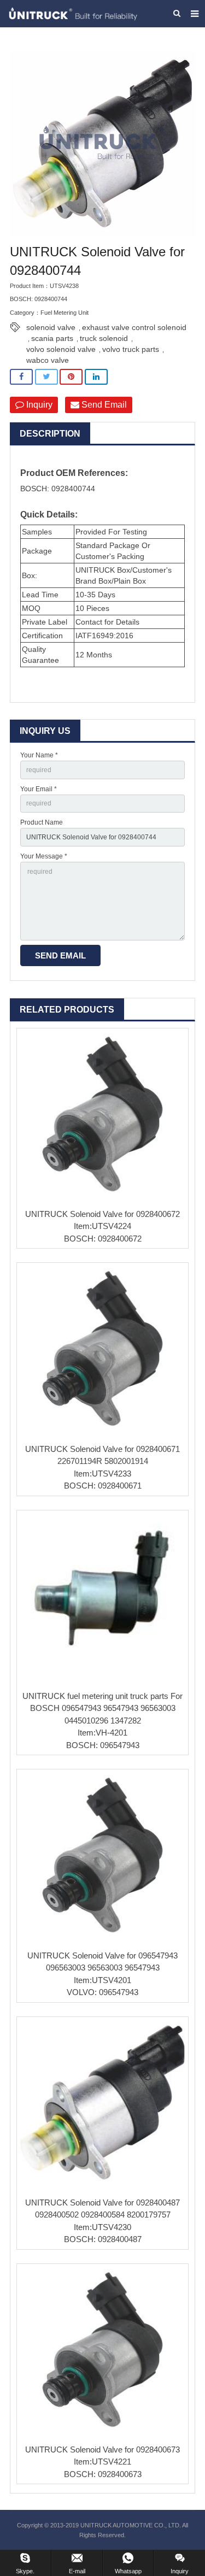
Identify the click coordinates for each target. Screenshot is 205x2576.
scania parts (52, 338)
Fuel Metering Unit (65, 313)
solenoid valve (51, 327)
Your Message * (44, 856)
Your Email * (39, 789)
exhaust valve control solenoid (134, 327)
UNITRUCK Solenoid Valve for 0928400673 (102, 2449)
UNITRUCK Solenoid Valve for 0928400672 (102, 1214)
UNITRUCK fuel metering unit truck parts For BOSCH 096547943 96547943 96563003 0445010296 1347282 (102, 1708)
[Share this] (21, 377)
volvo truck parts (131, 349)
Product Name (42, 822)
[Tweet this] (46, 377)
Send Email (103, 405)
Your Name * (39, 755)
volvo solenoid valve (61, 349)
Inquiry (38, 405)
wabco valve (48, 360)
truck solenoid (104, 338)
